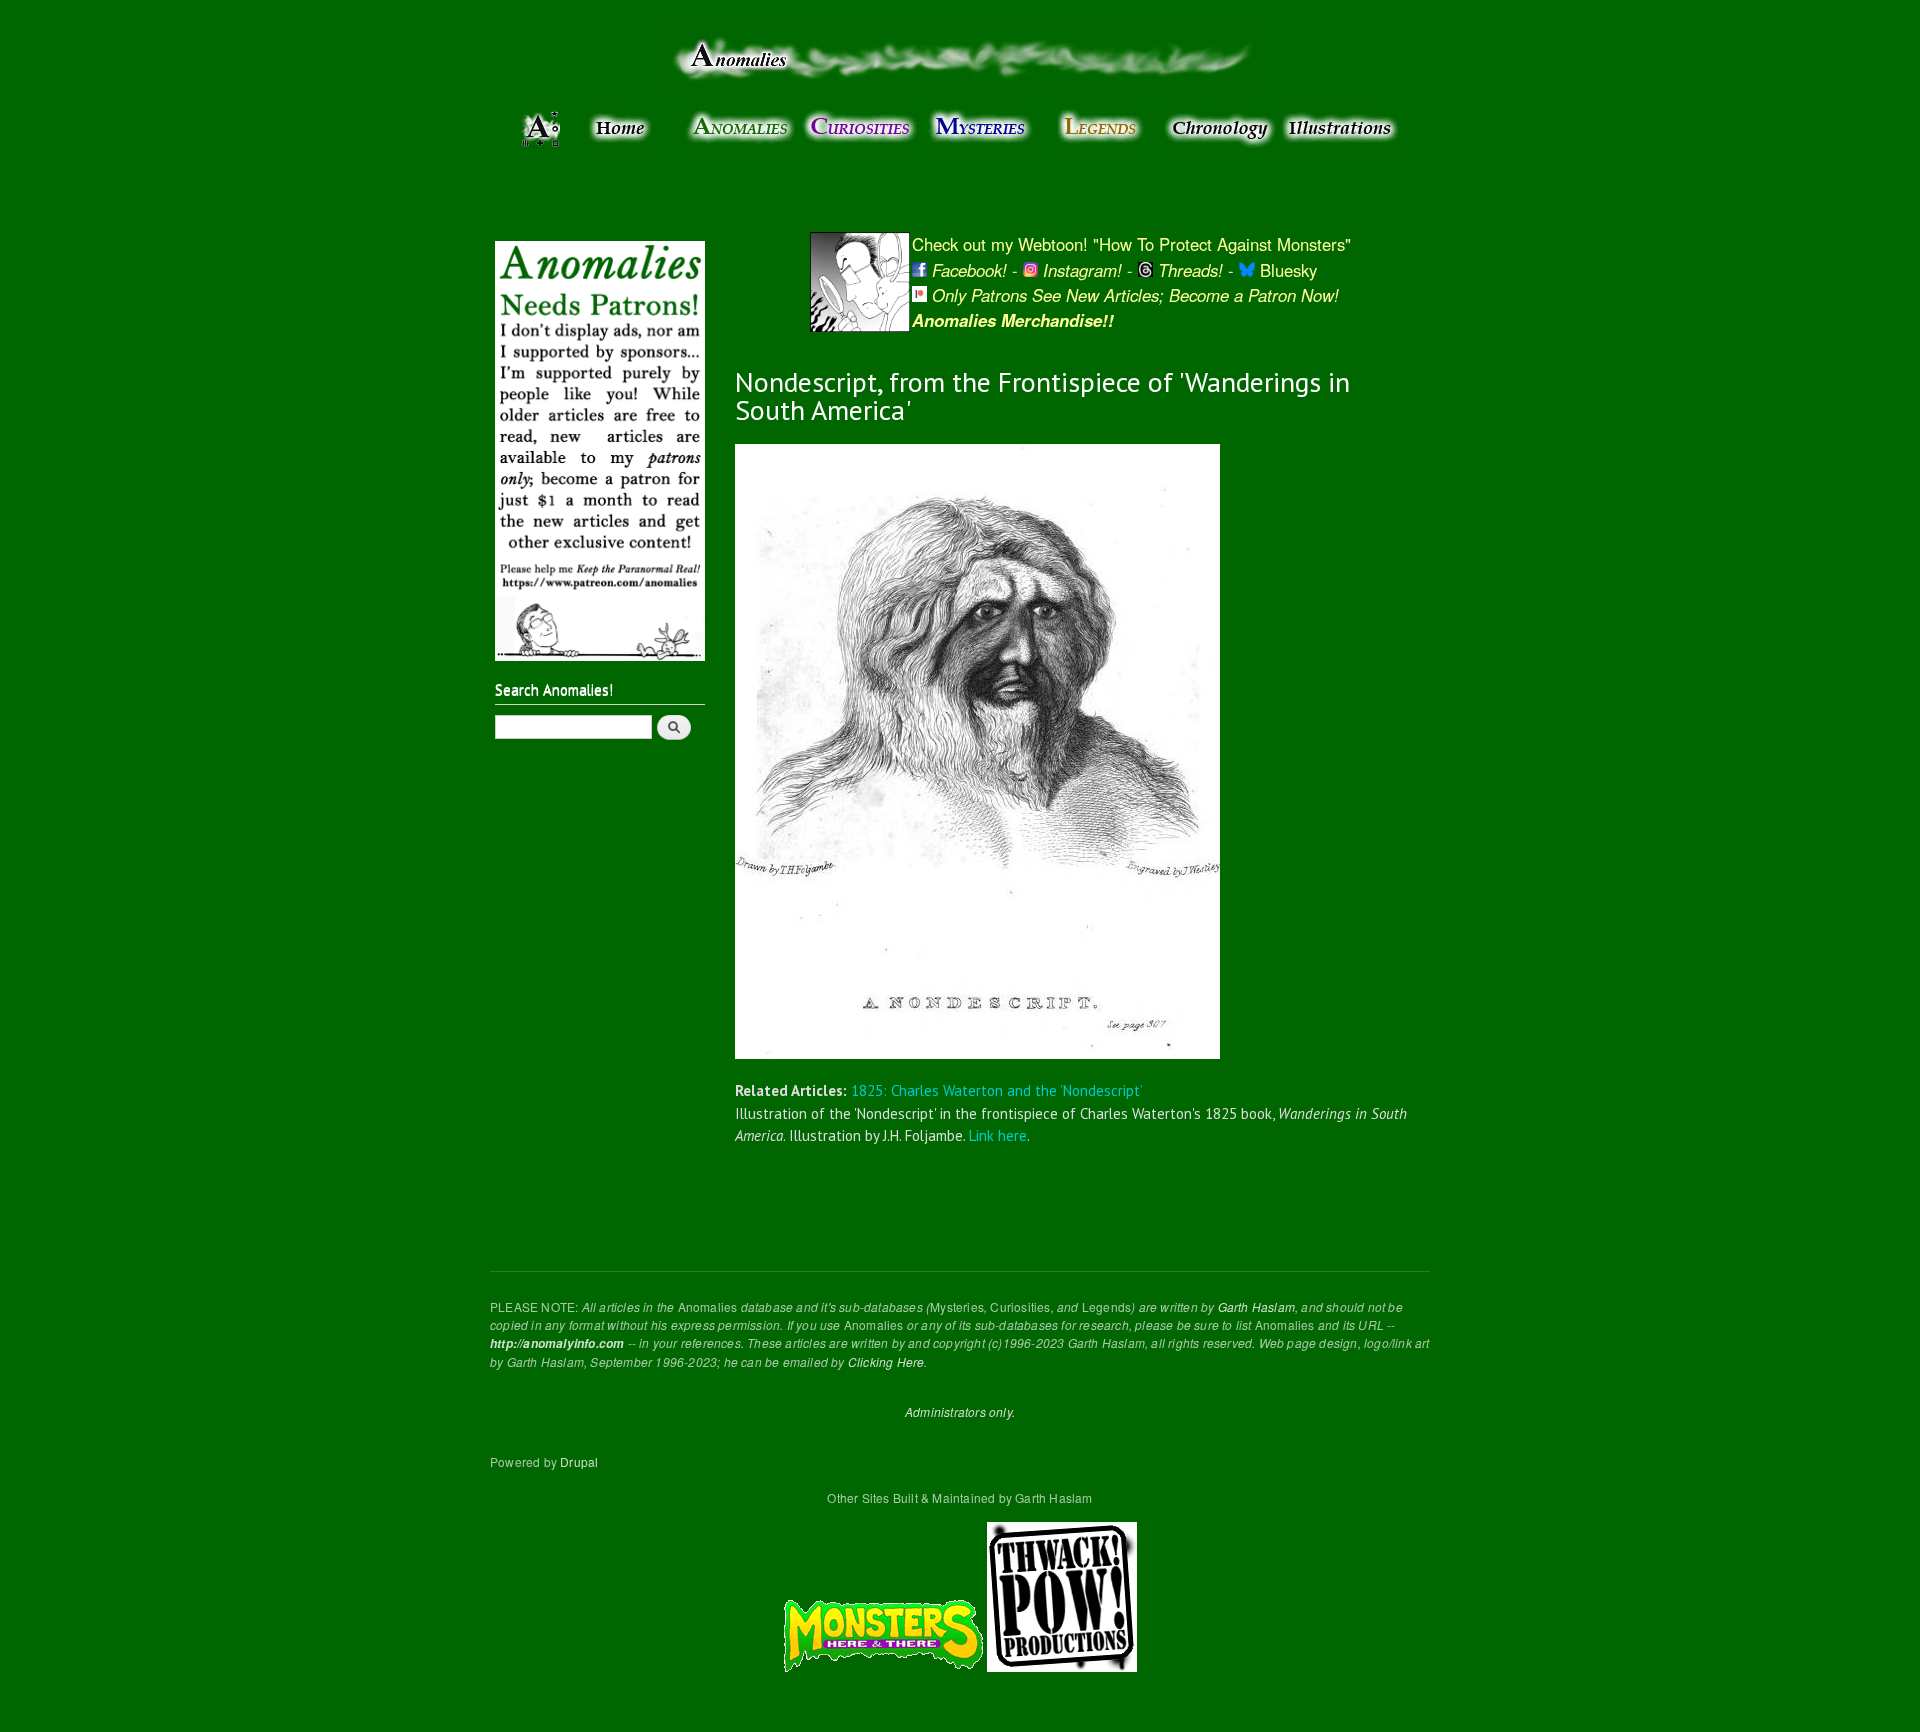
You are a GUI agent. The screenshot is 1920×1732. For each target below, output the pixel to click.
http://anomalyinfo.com (557, 1343)
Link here (998, 1135)
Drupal (579, 1461)
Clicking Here (886, 1361)
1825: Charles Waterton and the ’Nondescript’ (997, 1090)
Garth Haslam (1256, 1306)
